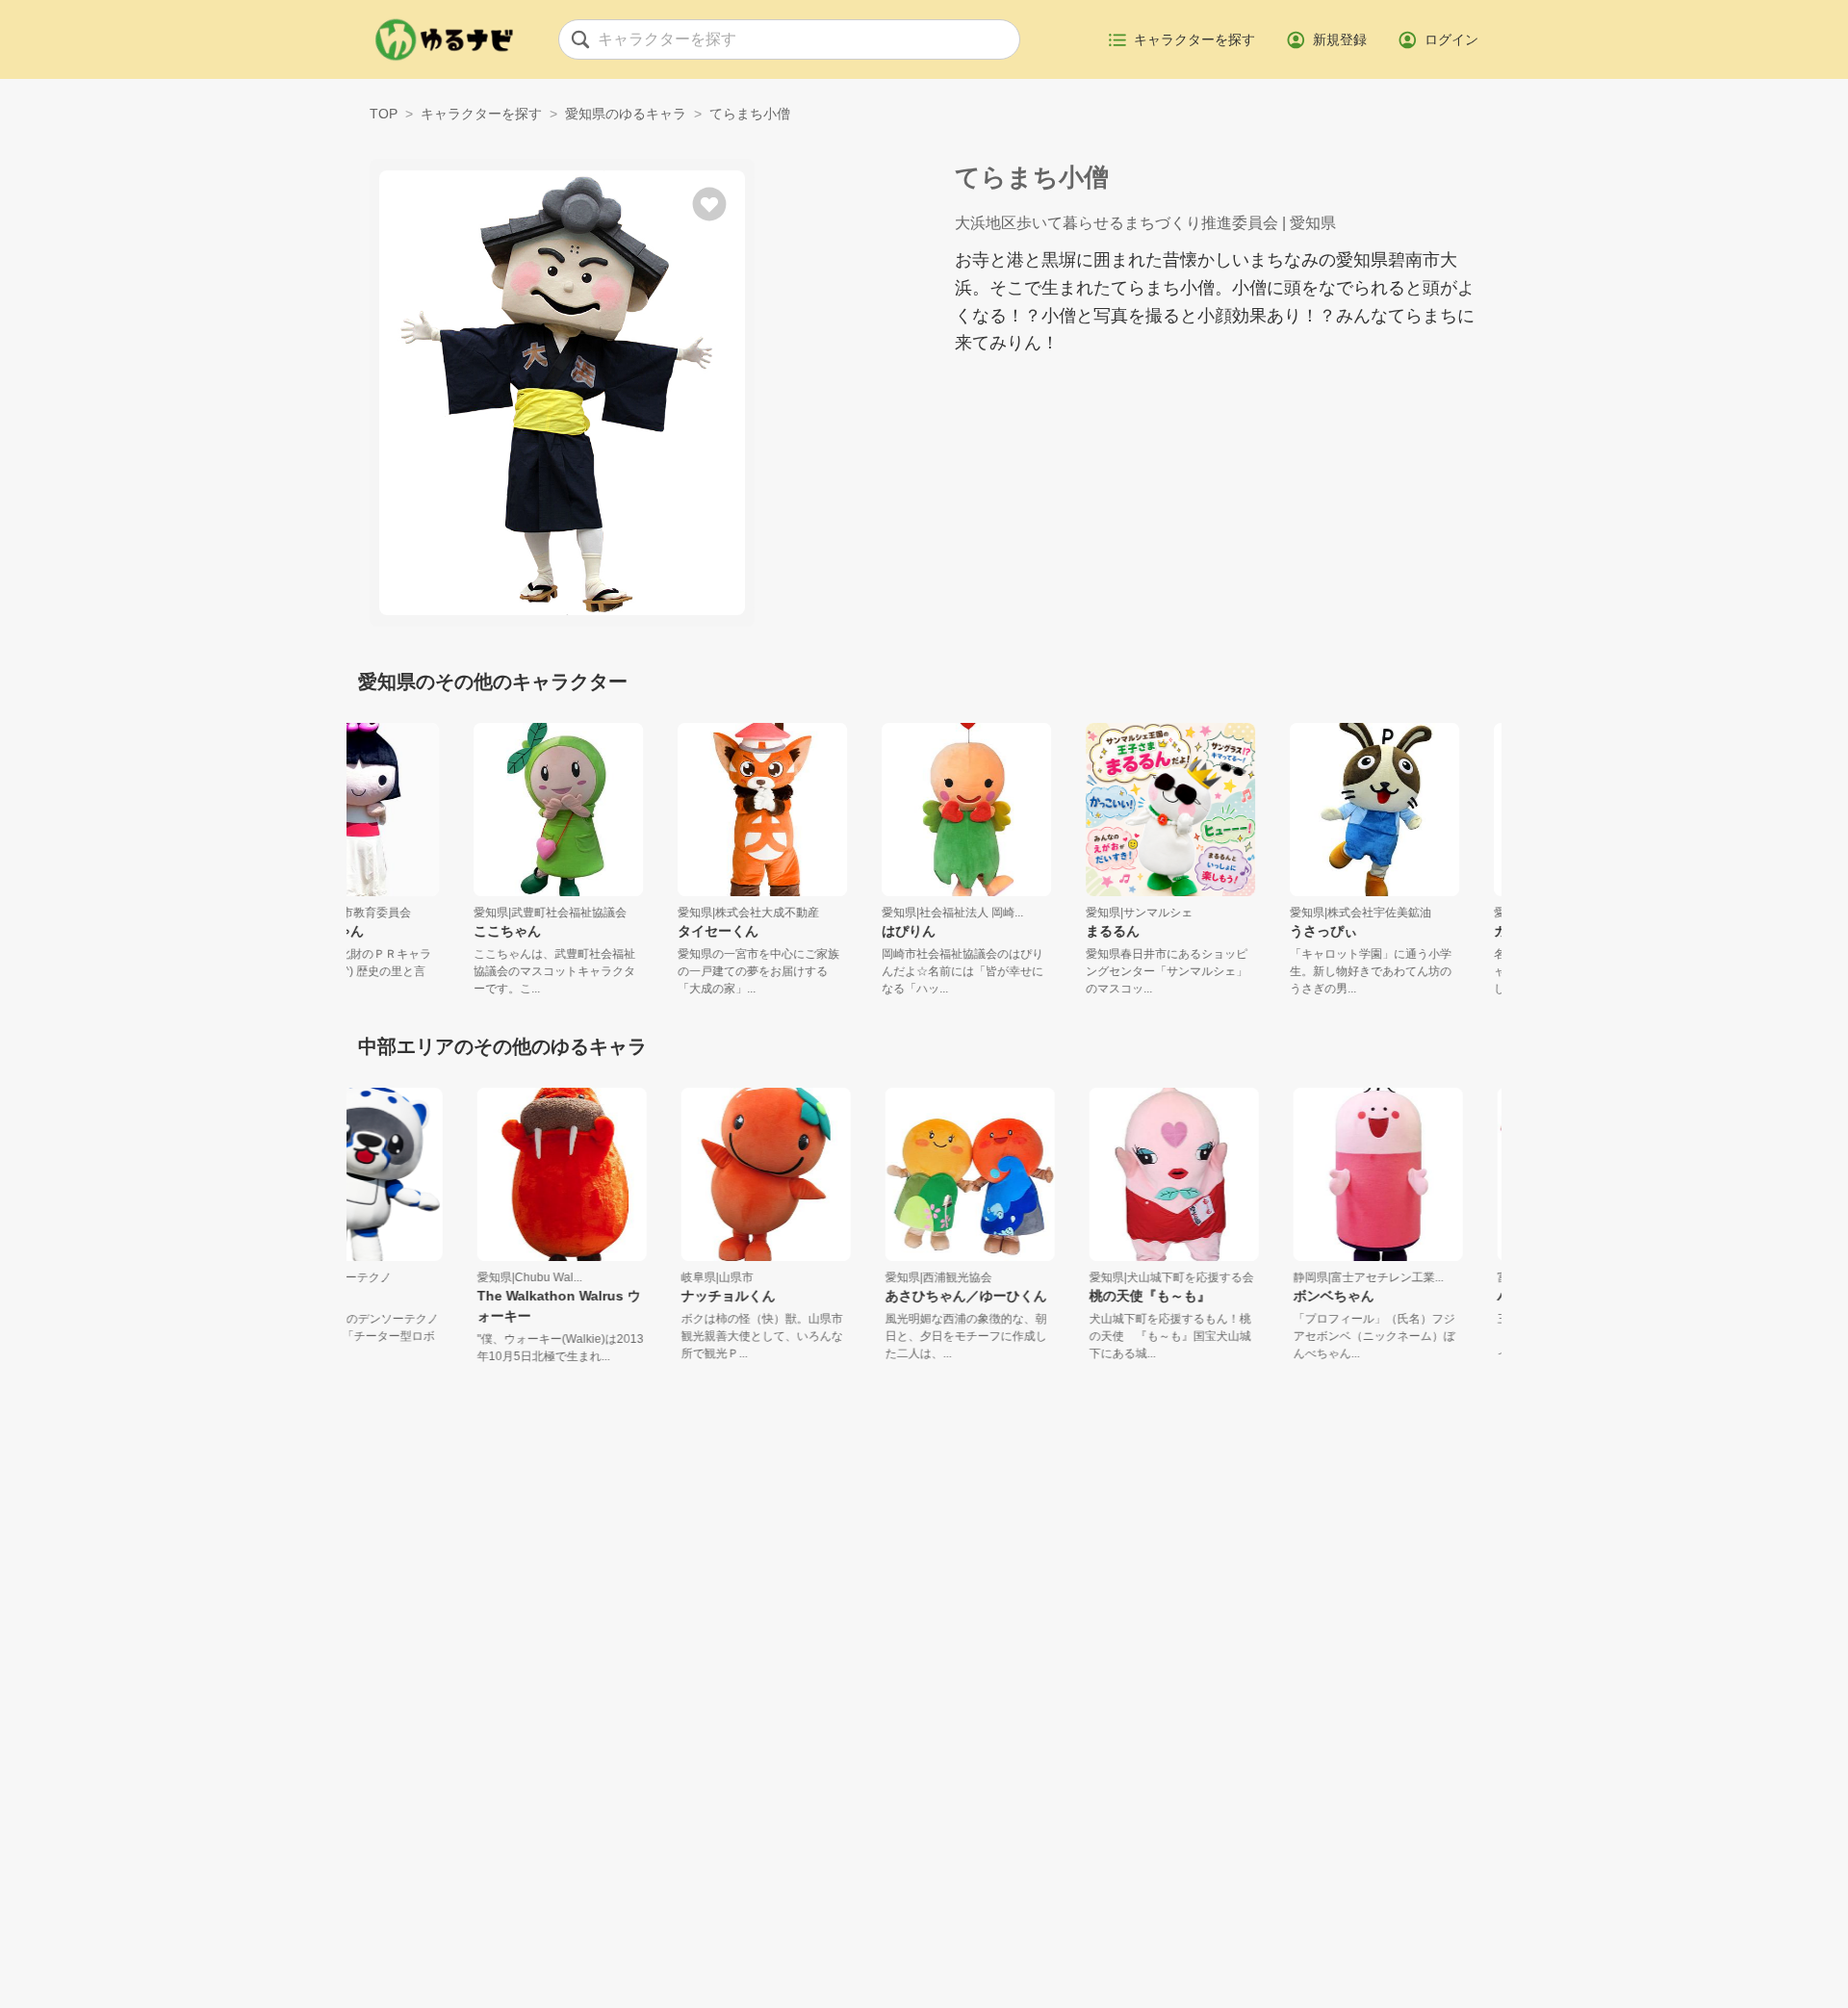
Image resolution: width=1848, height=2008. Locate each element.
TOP (384, 114)
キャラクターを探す (481, 114)
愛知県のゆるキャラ (626, 114)
